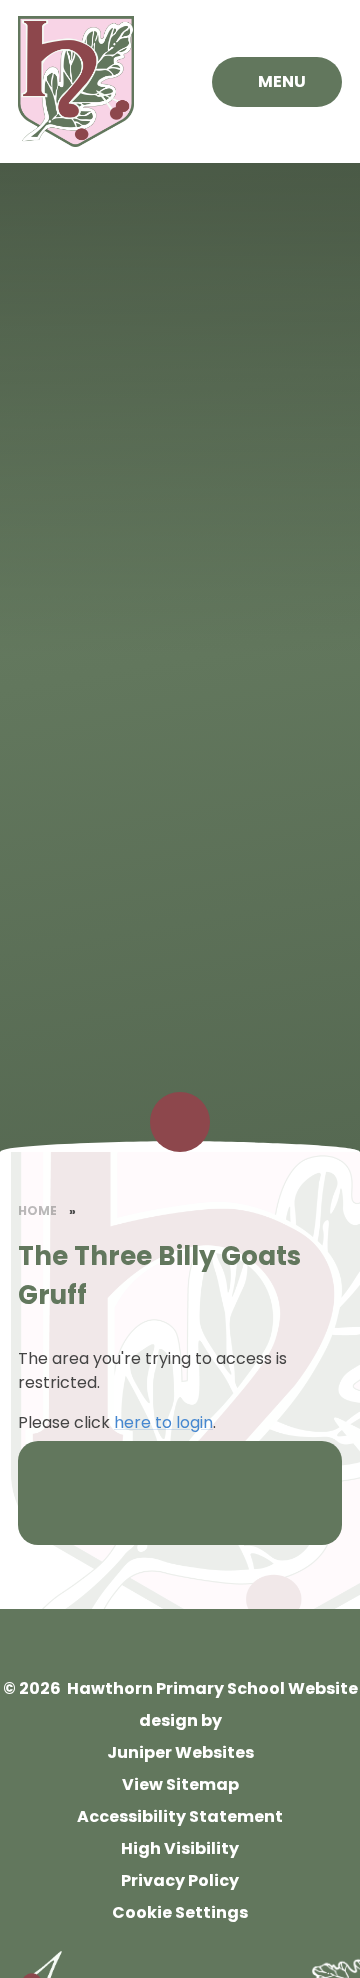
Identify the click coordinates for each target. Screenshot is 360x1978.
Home (37, 1210)
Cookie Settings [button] (180, 1912)
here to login (163, 1422)
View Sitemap (180, 1784)
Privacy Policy (180, 1880)
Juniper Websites (180, 1752)
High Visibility (180, 1848)
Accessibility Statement (180, 1816)
